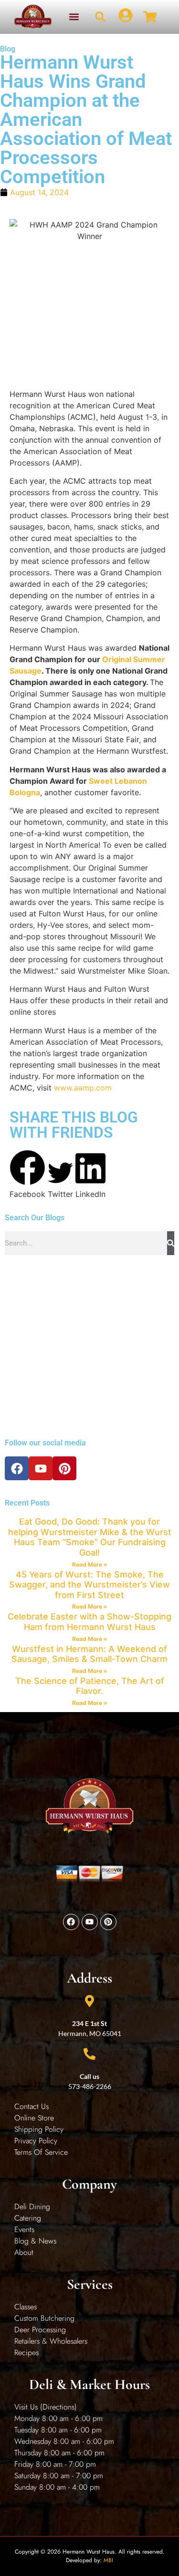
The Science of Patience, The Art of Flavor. (90, 1686)
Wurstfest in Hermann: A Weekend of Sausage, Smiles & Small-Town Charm (89, 1654)
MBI (108, 2560)
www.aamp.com (83, 1088)
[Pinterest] (64, 1468)
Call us (89, 2076)
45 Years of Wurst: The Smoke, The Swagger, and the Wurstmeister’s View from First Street (89, 1585)
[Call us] (89, 2054)
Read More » (90, 1564)
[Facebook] (17, 1468)
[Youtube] (41, 1468)
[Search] (171, 1243)
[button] (74, 17)
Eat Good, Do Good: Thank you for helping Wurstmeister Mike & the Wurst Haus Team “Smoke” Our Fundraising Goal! (90, 1537)
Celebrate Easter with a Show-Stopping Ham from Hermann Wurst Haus (89, 1622)
